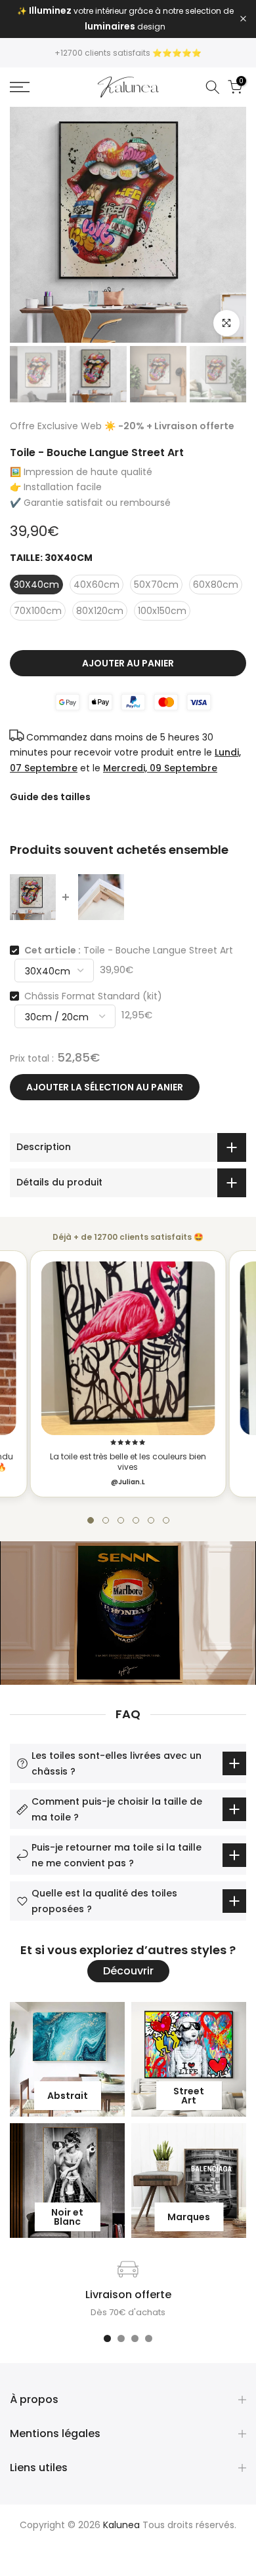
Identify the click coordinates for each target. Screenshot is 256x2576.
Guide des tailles (50, 797)
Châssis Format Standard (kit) (93, 996)
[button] (91, 1520)
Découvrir (128, 1971)
